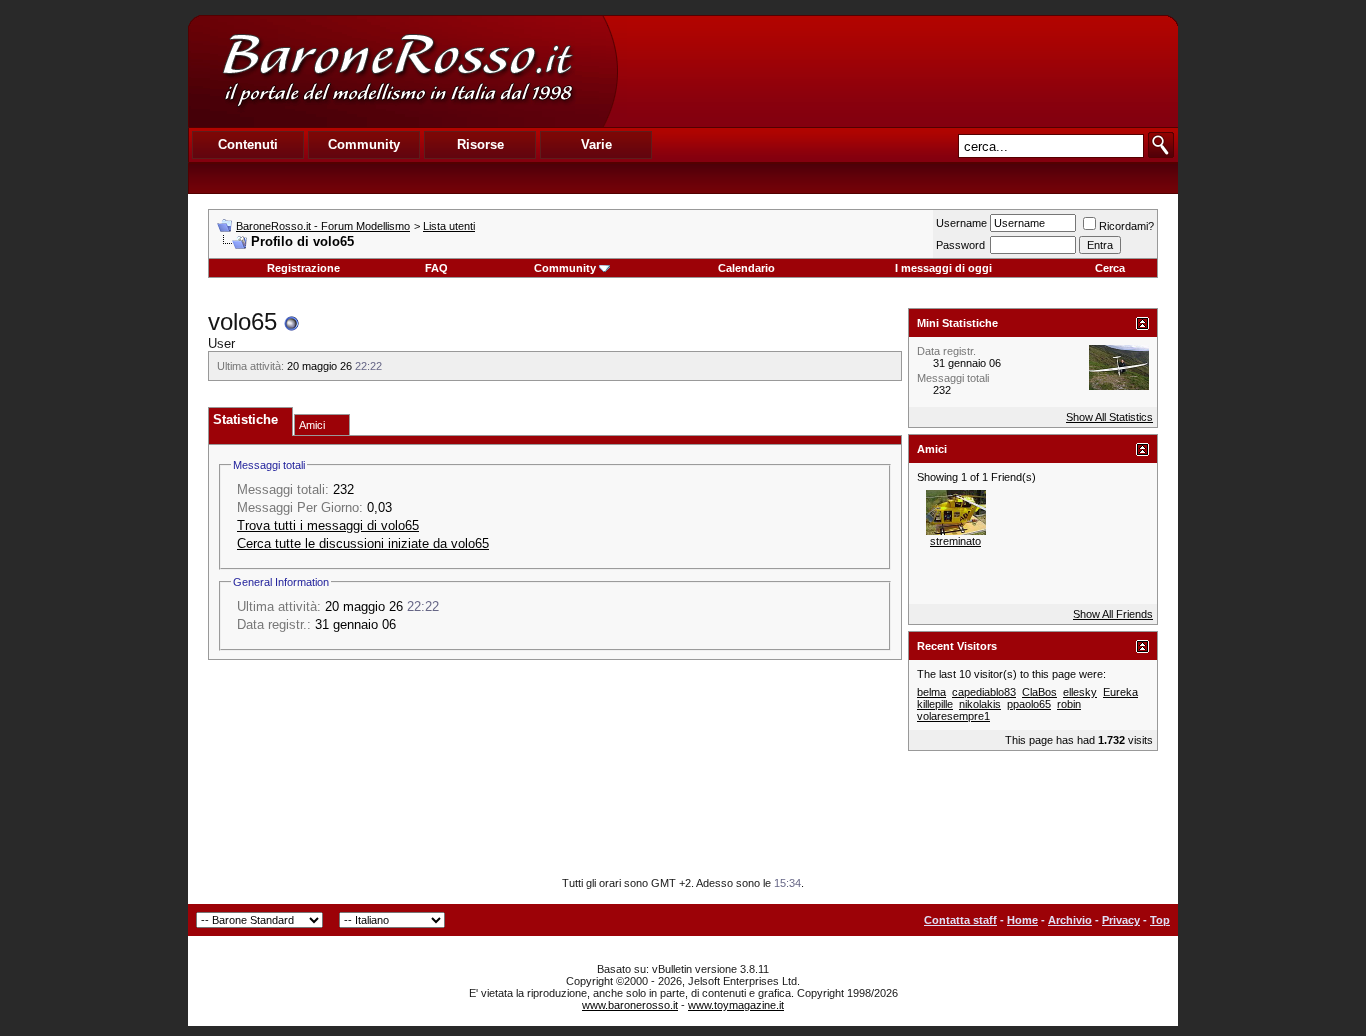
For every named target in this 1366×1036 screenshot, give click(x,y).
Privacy (1121, 920)
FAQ (436, 268)
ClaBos (1039, 692)
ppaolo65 (1029, 704)
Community (565, 268)
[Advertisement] (897, 71)
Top (1160, 920)
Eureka (1120, 692)
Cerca (1110, 268)
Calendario (746, 268)
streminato (955, 541)
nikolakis (980, 704)
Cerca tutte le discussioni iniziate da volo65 (363, 543)
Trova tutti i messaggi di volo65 (328, 525)
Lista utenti (449, 226)
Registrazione (303, 268)
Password (960, 245)
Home (1022, 920)
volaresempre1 (953, 716)
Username (961, 223)
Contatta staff (960, 920)
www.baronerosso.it (630, 1005)
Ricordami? (1126, 226)
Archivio (1070, 920)
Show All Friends (1113, 614)
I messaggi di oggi (943, 268)
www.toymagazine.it (736, 1005)
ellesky (1080, 692)
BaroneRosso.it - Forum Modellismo (323, 226)
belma (931, 692)
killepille (935, 704)
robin (1069, 704)
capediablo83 (984, 692)
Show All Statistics (1109, 417)
